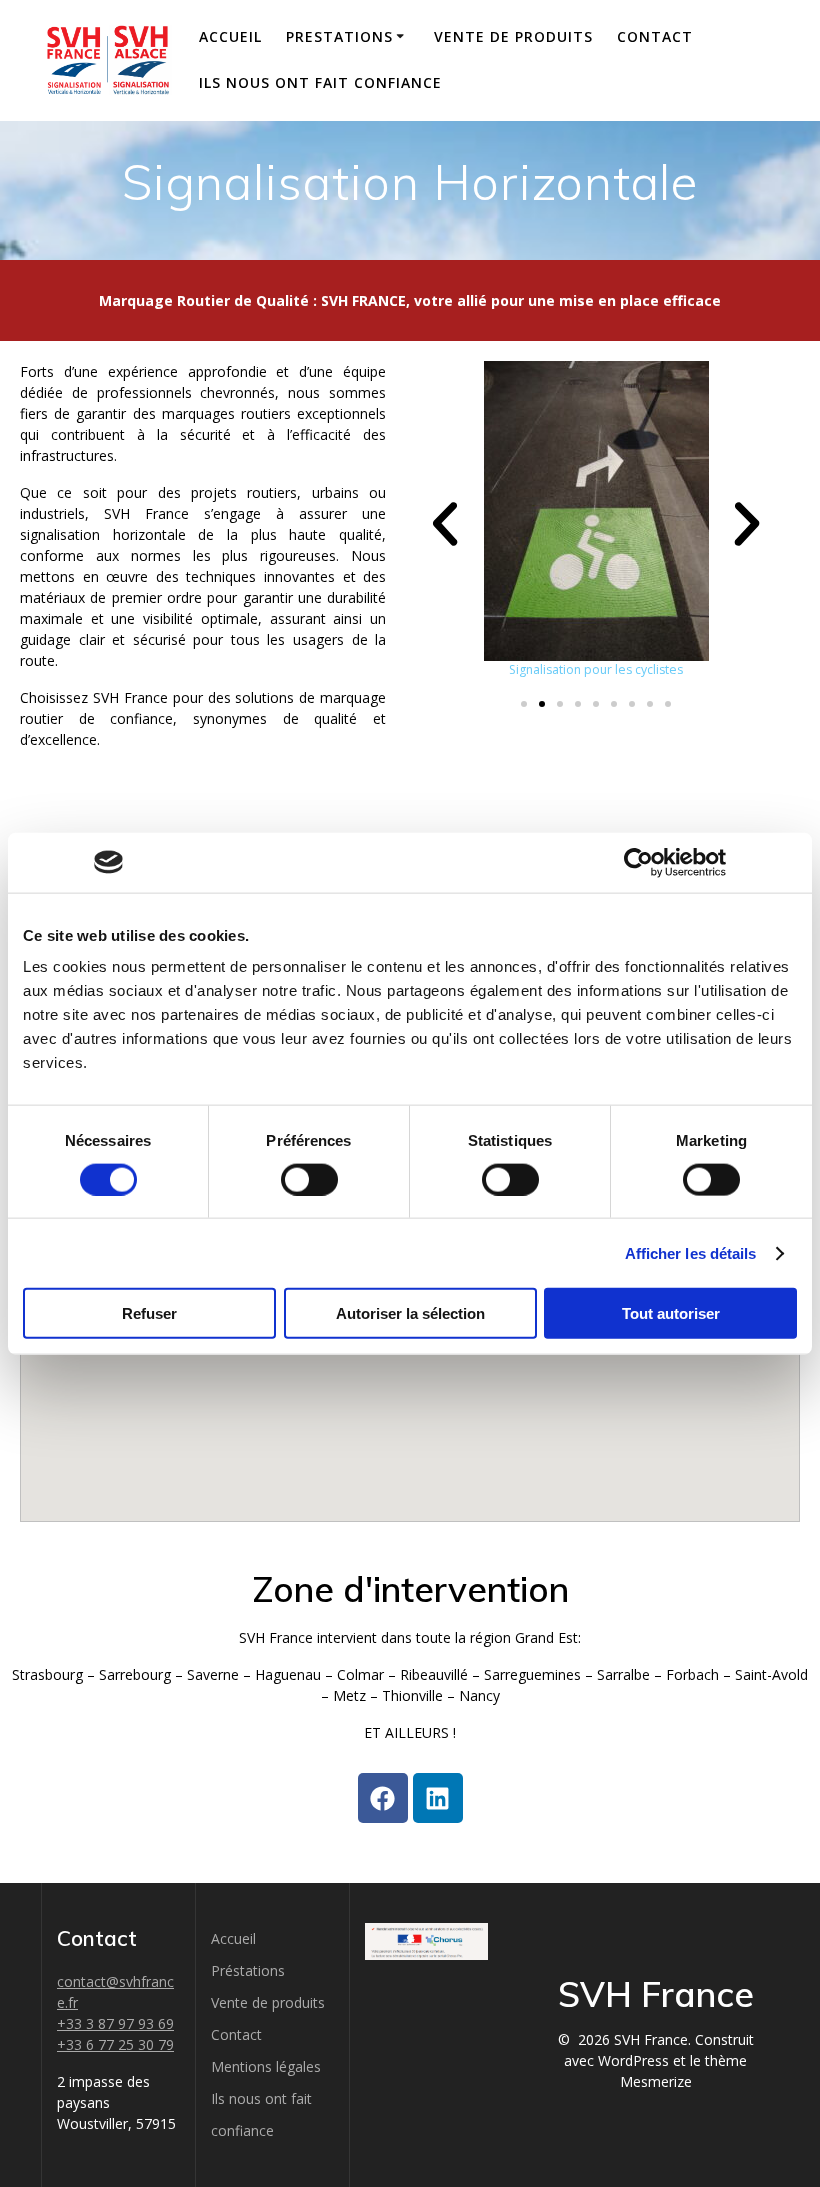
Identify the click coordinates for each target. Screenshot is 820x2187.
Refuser (149, 1313)
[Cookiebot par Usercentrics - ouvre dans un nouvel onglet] (638, 862)
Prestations (339, 36)
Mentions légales (266, 2066)
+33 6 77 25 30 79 (115, 2044)
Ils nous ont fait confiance (320, 82)
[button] (445, 524)
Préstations (248, 1970)
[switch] (309, 1177)
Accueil (230, 36)
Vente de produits (513, 36)
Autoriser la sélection (410, 1313)
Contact (655, 36)
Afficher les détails (691, 1252)
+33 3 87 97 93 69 (115, 2023)
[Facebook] (383, 1798)
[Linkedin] (438, 1798)
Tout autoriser (671, 1313)
